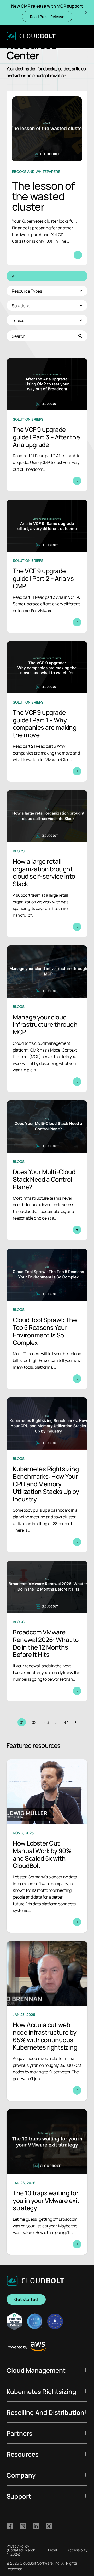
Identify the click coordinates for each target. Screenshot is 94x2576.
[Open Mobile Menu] (84, 36)
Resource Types (27, 291)
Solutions (21, 305)
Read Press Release (47, 16)
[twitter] (49, 2526)
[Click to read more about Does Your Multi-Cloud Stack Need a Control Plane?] (47, 1170)
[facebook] (10, 2526)
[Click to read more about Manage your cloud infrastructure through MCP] (47, 1019)
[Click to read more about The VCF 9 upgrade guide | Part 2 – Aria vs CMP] (47, 566)
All (14, 276)
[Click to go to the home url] (31, 36)
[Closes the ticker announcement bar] (86, 13)
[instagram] (23, 2526)
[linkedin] (36, 2526)
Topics (18, 320)
